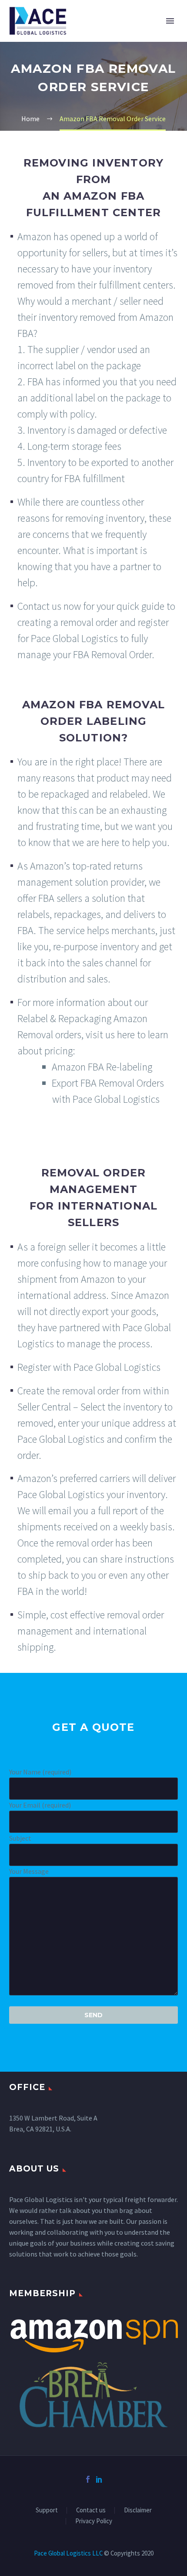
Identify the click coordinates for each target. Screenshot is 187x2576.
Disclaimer (138, 2510)
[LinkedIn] (99, 2479)
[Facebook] (88, 2479)
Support (47, 2510)
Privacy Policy (94, 2521)
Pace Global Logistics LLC (68, 2553)
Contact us (91, 2510)
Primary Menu (170, 21)
